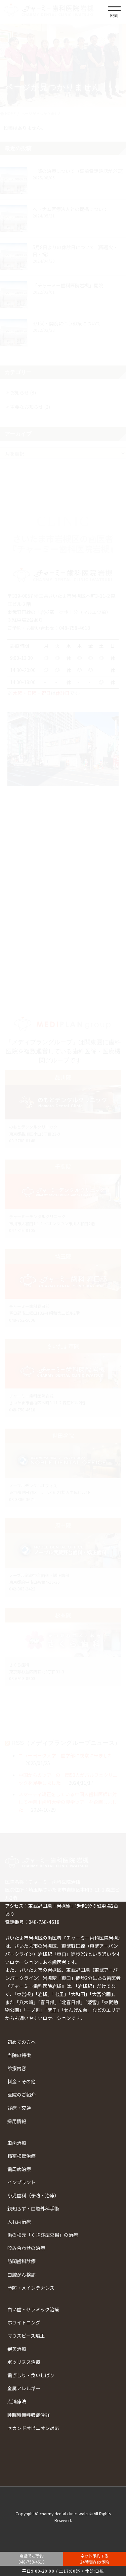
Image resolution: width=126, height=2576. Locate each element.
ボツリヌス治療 (24, 2362)
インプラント (22, 2182)
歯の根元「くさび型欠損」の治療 (43, 2235)
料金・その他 (22, 2081)
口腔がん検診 (22, 2275)
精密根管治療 (22, 2156)
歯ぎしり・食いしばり (31, 2375)
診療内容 (17, 2068)
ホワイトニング (24, 2322)
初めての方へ (22, 2042)
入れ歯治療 (19, 2222)
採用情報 (17, 2121)
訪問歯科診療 (22, 2261)
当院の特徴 (19, 2055)
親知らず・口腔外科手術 (33, 2208)
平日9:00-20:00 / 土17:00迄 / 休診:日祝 (63, 2571)
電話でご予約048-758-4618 (32, 2559)
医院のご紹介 (22, 2095)
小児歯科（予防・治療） (33, 2195)
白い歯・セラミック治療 (33, 2309)
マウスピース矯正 (26, 2336)
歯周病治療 (19, 2169)
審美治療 (17, 2349)
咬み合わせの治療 (26, 2248)
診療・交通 (19, 2108)
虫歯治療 (17, 2143)
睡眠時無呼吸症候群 (29, 2415)
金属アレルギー (24, 2388)
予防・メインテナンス (31, 2288)
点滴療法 (17, 2401)
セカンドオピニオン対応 (33, 2428)
